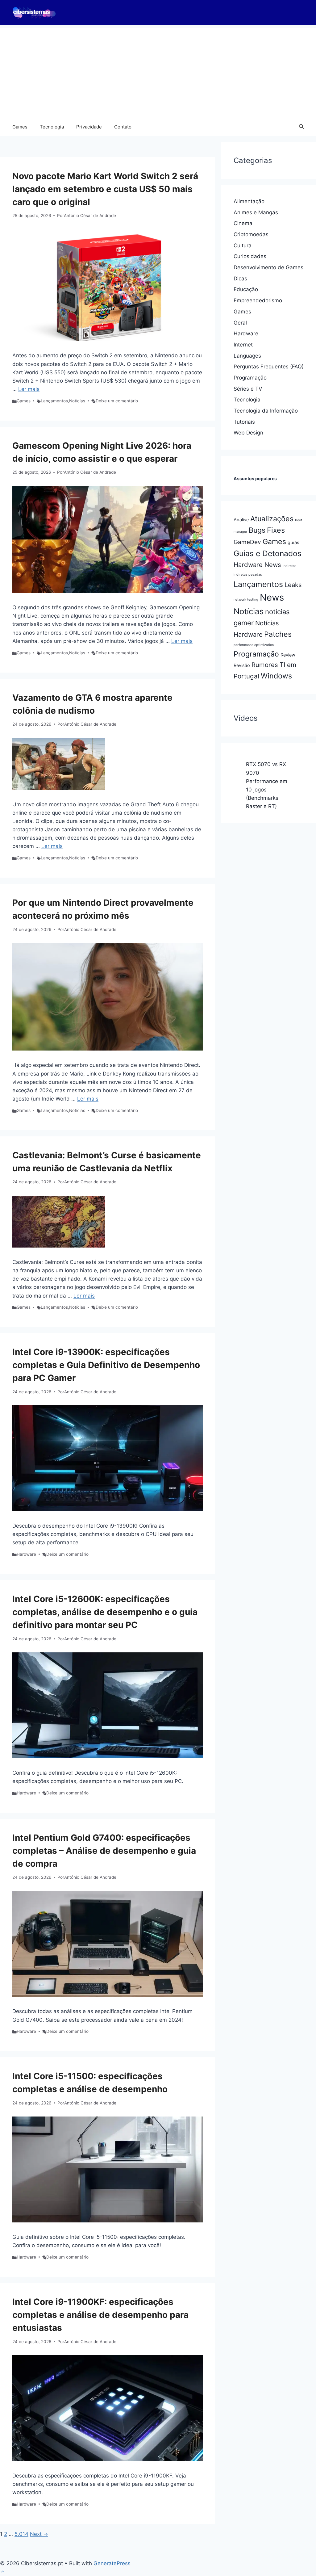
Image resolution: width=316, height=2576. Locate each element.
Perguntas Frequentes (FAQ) (269, 367)
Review (288, 655)
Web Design (248, 433)
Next (39, 2534)
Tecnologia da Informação (266, 411)
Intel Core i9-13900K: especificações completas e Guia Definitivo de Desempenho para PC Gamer (106, 1365)
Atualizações (272, 519)
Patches (278, 634)
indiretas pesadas (248, 575)
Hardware (26, 1554)
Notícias (77, 401)
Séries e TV (248, 389)
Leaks (293, 585)
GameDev (247, 542)
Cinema (243, 223)
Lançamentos (54, 401)
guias (293, 543)
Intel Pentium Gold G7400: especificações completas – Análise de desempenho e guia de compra (104, 1851)
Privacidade (89, 127)
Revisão (242, 665)
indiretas (290, 566)
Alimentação (249, 201)
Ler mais (29, 389)
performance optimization (254, 645)
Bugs (257, 530)
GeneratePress (112, 2563)
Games (20, 127)
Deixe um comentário (117, 401)
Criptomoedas (251, 234)
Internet (243, 345)
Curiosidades (250, 256)
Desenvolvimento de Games (268, 267)
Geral (240, 323)
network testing (246, 600)
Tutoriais (244, 422)
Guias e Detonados (268, 553)
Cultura (243, 245)
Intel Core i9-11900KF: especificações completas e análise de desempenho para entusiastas (100, 2315)
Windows (276, 676)
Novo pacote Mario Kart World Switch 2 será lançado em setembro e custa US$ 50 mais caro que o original (105, 189)
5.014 (21, 2534)
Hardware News (257, 565)
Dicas (240, 279)
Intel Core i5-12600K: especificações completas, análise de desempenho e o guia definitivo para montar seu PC (105, 1612)
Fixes (276, 530)
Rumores (265, 665)
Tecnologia (52, 127)
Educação (246, 289)
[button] (301, 127)
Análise (241, 520)
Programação (250, 378)
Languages (247, 356)
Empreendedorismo (258, 300)
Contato (123, 127)
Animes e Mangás (256, 212)
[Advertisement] (158, 71)
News (272, 597)
